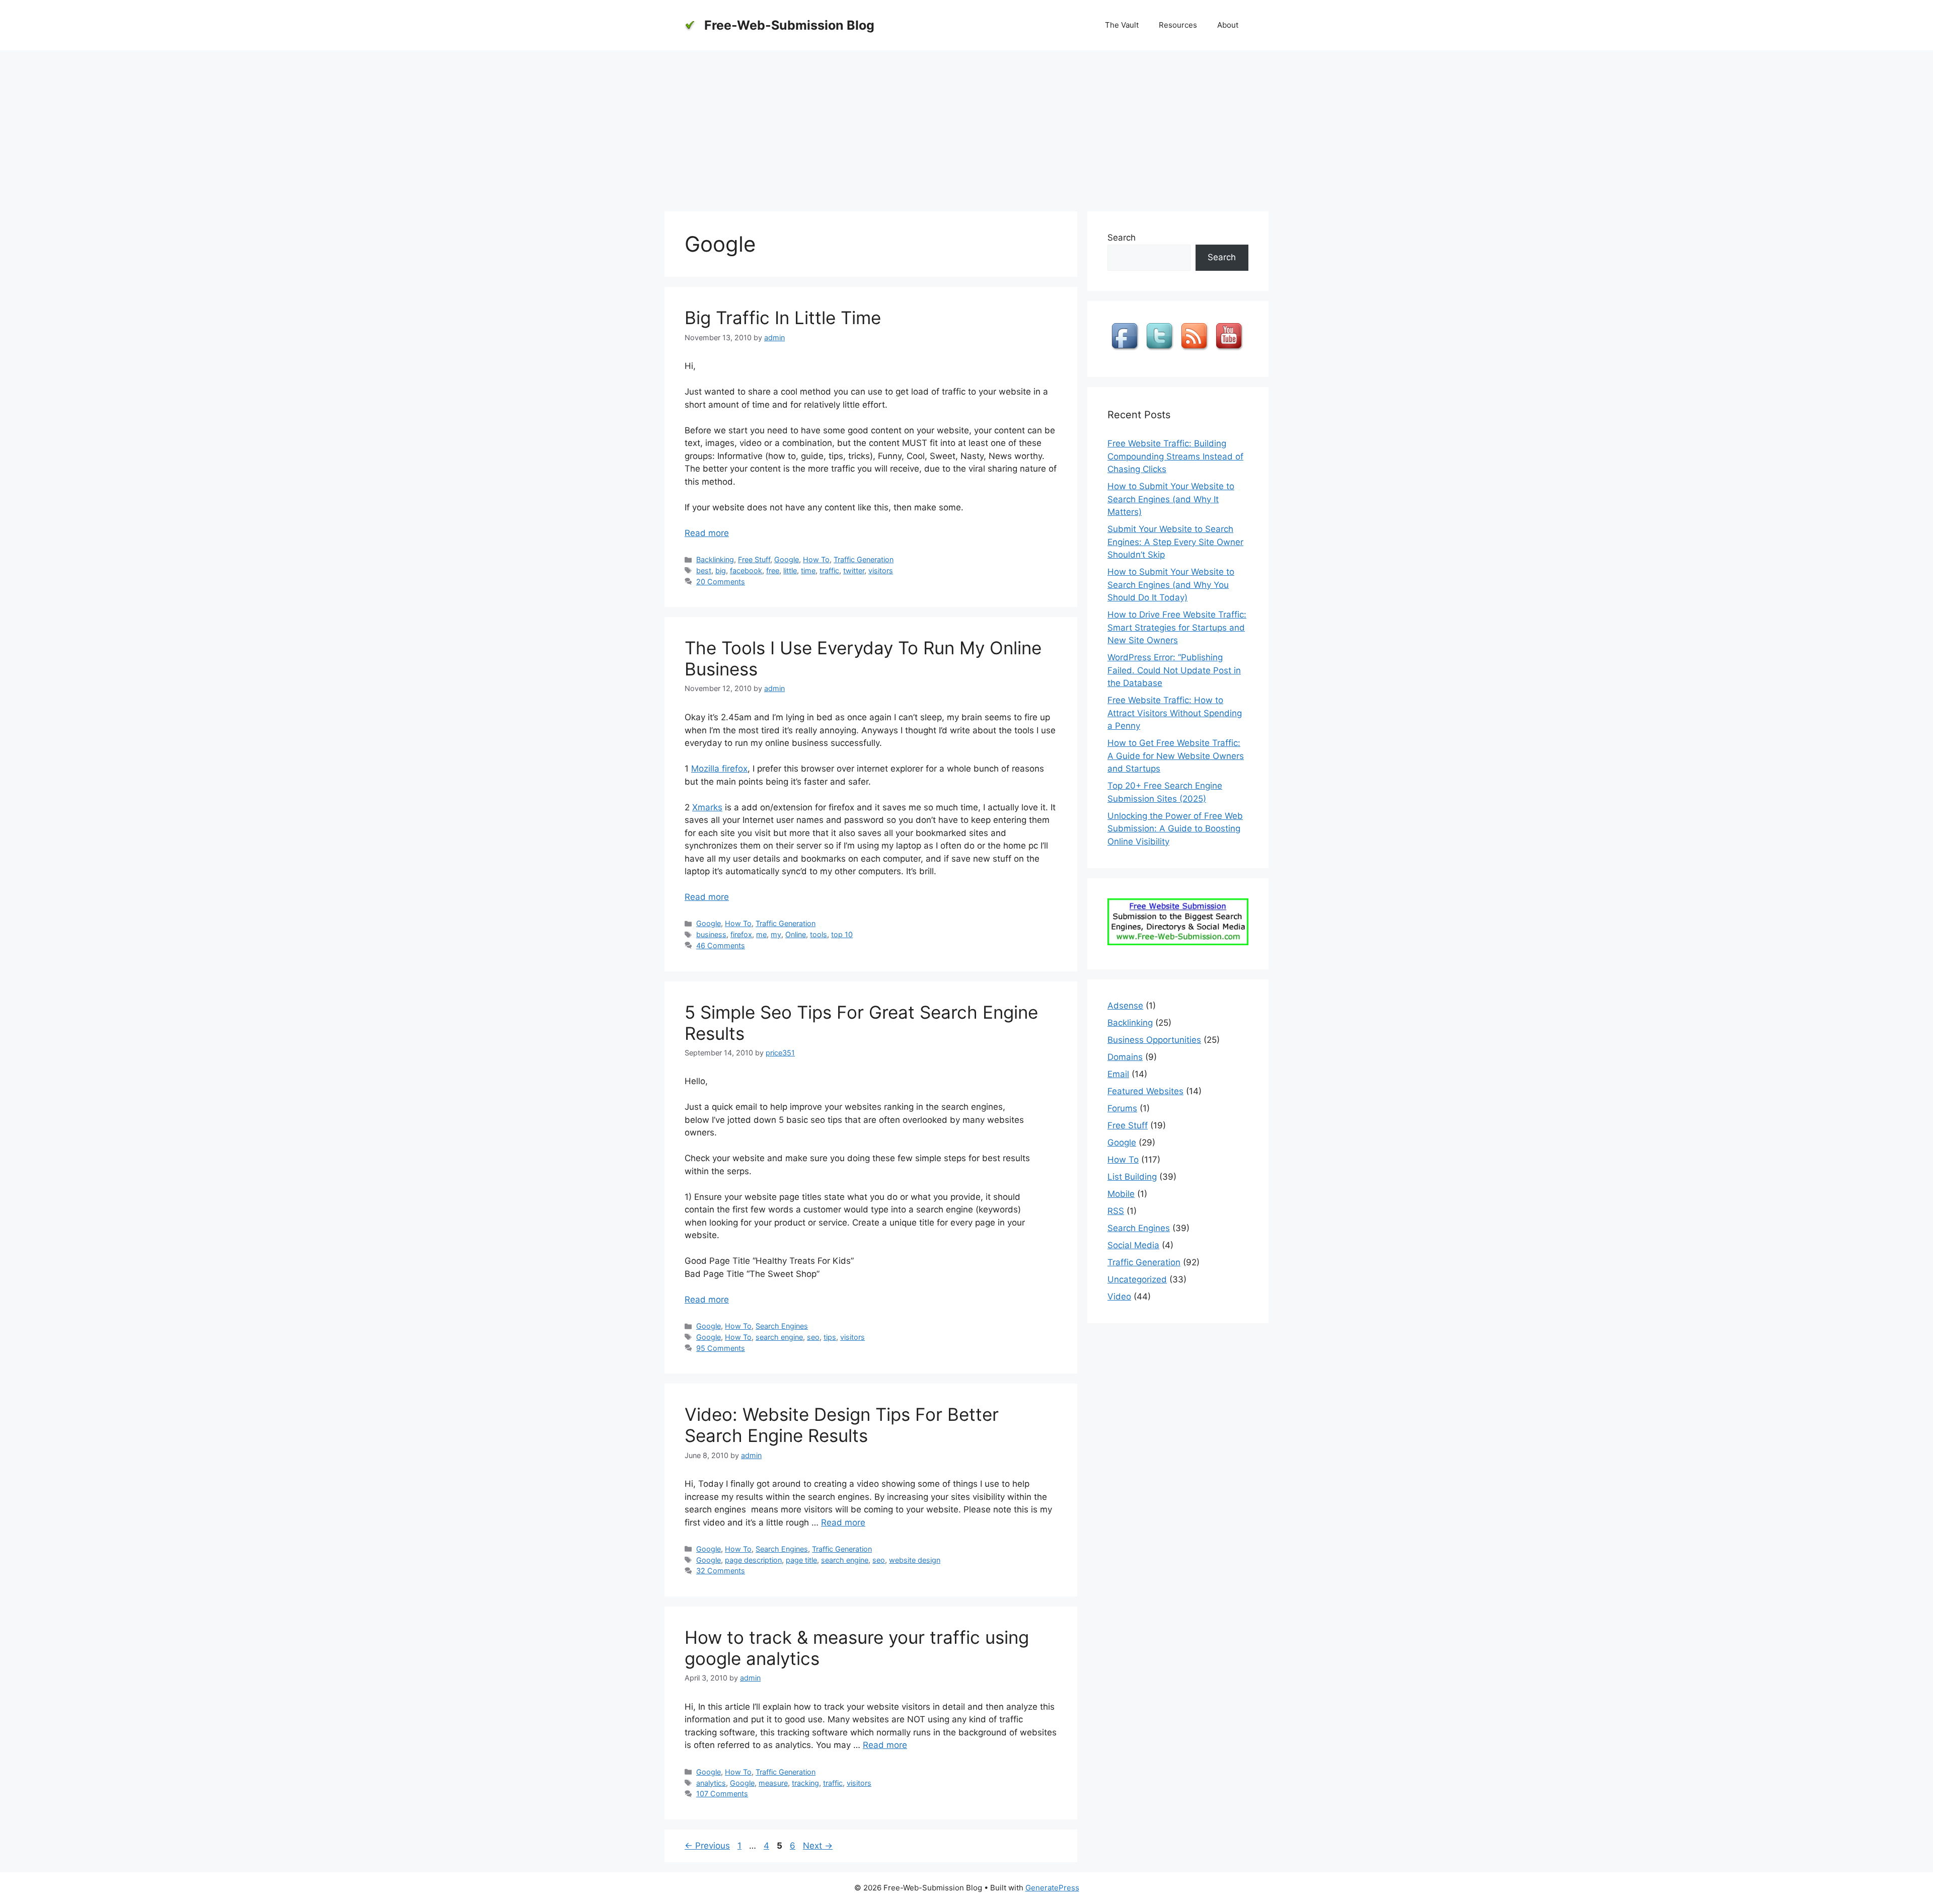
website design (915, 1560)
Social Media (1133, 1245)
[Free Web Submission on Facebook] (1126, 350)
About (1228, 25)
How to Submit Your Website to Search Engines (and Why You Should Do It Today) (1171, 585)
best (704, 570)
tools (819, 934)
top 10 (842, 934)
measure (773, 1783)
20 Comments (721, 582)
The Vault (1122, 25)
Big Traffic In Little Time (783, 318)
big (721, 570)
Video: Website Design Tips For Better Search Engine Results (842, 1425)
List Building (1132, 1177)
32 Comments (721, 1571)
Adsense (1125, 1006)
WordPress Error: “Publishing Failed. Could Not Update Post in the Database (1174, 670)
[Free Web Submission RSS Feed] (1196, 350)
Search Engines (782, 1326)
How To (816, 559)
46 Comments (721, 945)
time (808, 570)
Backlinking (715, 559)
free (773, 570)
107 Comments (722, 1794)
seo (813, 1337)
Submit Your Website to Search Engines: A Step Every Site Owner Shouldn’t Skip (1175, 542)
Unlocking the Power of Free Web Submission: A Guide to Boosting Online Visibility (1175, 829)
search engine (779, 1337)
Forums (1122, 1108)
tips (830, 1337)
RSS (1116, 1211)
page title (801, 1560)
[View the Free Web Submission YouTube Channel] (1230, 350)
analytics (711, 1783)
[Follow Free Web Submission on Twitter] (1161, 350)
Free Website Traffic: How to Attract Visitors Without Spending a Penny (1175, 713)
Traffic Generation (864, 559)
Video (1119, 1297)
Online (796, 934)
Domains (1125, 1057)
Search (1122, 238)
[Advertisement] (966, 126)
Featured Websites (1145, 1091)
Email (1118, 1074)
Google (787, 559)
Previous (707, 1846)
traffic (829, 570)
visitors (881, 570)
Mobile (1121, 1194)
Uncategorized (1137, 1279)
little (790, 570)
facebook (746, 570)
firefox (741, 934)
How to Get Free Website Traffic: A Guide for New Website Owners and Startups (1176, 756)
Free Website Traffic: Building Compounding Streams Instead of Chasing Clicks (1175, 456)
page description (753, 1560)
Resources (1178, 25)
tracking (805, 1783)
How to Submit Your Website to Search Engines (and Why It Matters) (1171, 499)
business (711, 934)
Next (818, 1846)
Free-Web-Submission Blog (789, 25)
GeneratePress (1052, 1888)
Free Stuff (754, 559)
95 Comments (721, 1348)
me (761, 934)
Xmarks (707, 807)
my (776, 934)
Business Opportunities (1154, 1040)
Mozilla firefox (719, 769)
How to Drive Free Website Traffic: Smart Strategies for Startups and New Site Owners (1177, 627)
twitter (854, 570)
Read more (707, 533)
